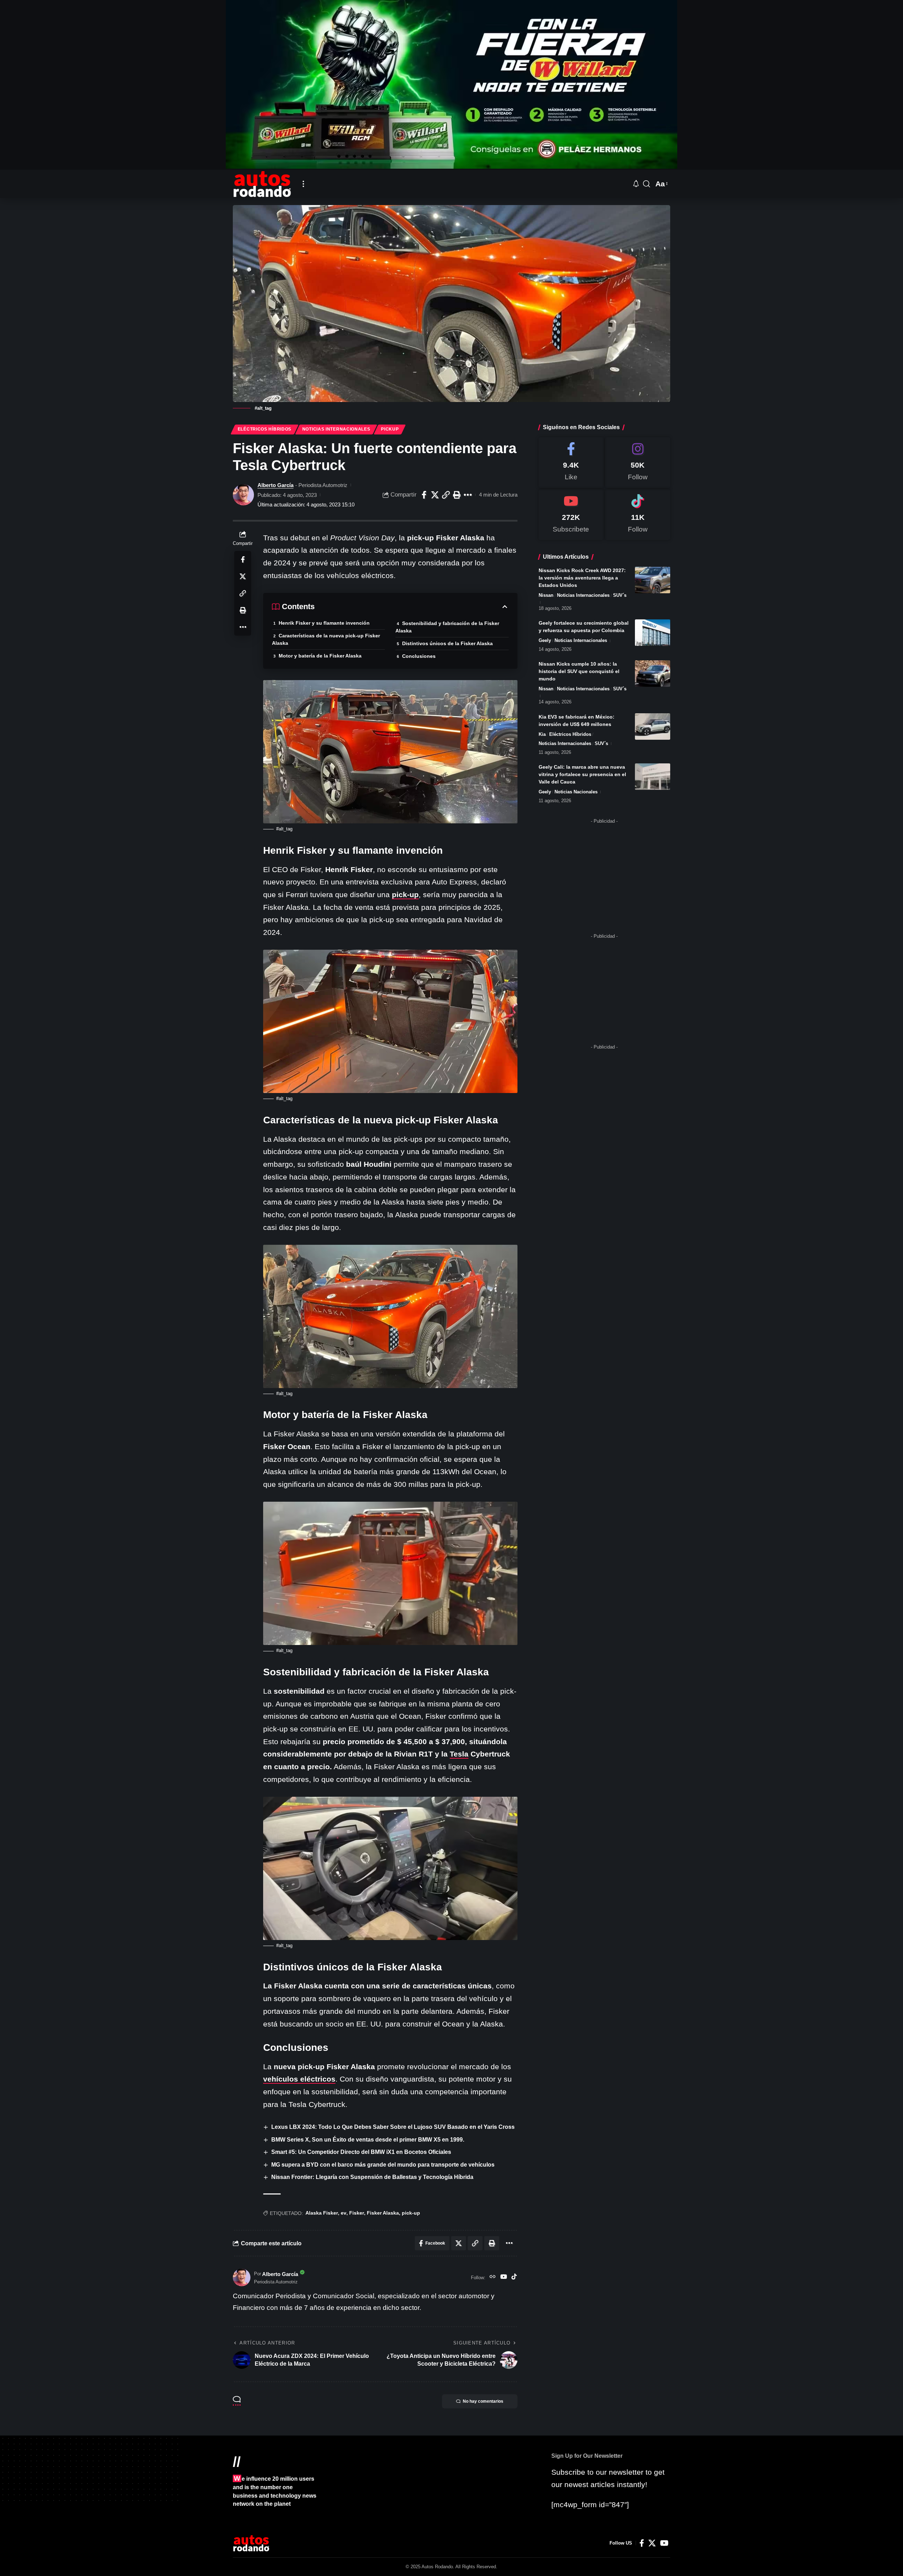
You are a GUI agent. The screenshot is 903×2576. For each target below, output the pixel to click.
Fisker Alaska (383, 2213)
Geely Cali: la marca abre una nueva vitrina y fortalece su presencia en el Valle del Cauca (582, 774)
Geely (545, 640)
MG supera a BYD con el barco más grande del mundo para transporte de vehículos (383, 2165)
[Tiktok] (638, 515)
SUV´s (620, 595)
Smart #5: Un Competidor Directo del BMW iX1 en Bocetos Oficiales (361, 2152)
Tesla (459, 1754)
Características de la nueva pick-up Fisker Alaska (326, 639)
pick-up (405, 894)
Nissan (546, 595)
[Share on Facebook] (424, 495)
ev (344, 2213)
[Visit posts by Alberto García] (243, 495)
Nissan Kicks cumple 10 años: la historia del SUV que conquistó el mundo (579, 671)
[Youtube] (571, 515)
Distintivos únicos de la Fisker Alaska (447, 643)
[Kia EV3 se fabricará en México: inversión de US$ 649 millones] (653, 726)
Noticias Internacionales (336, 429)
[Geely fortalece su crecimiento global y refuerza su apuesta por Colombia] (653, 633)
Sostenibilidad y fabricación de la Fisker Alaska (447, 627)
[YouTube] (504, 2277)
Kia (542, 734)
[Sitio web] (493, 2277)
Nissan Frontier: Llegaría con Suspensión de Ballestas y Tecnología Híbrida (372, 2177)
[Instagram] (638, 463)
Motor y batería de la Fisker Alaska (320, 656)
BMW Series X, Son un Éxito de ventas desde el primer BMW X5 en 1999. (368, 2140)
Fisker (357, 2213)
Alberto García (275, 485)
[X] (652, 2543)
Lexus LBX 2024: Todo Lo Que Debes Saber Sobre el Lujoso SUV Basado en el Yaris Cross (393, 2127)
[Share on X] (435, 495)
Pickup (390, 429)
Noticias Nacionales (576, 792)
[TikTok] (514, 2277)
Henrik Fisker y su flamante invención (324, 623)
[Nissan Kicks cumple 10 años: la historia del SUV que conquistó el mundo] (653, 674)
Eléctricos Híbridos (265, 429)
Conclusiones (419, 656)
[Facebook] (571, 463)
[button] (303, 184)
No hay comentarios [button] (483, 2401)
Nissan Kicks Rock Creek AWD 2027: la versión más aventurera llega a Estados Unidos (582, 578)
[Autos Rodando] (262, 184)
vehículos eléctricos (299, 2079)
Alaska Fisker (322, 2213)
